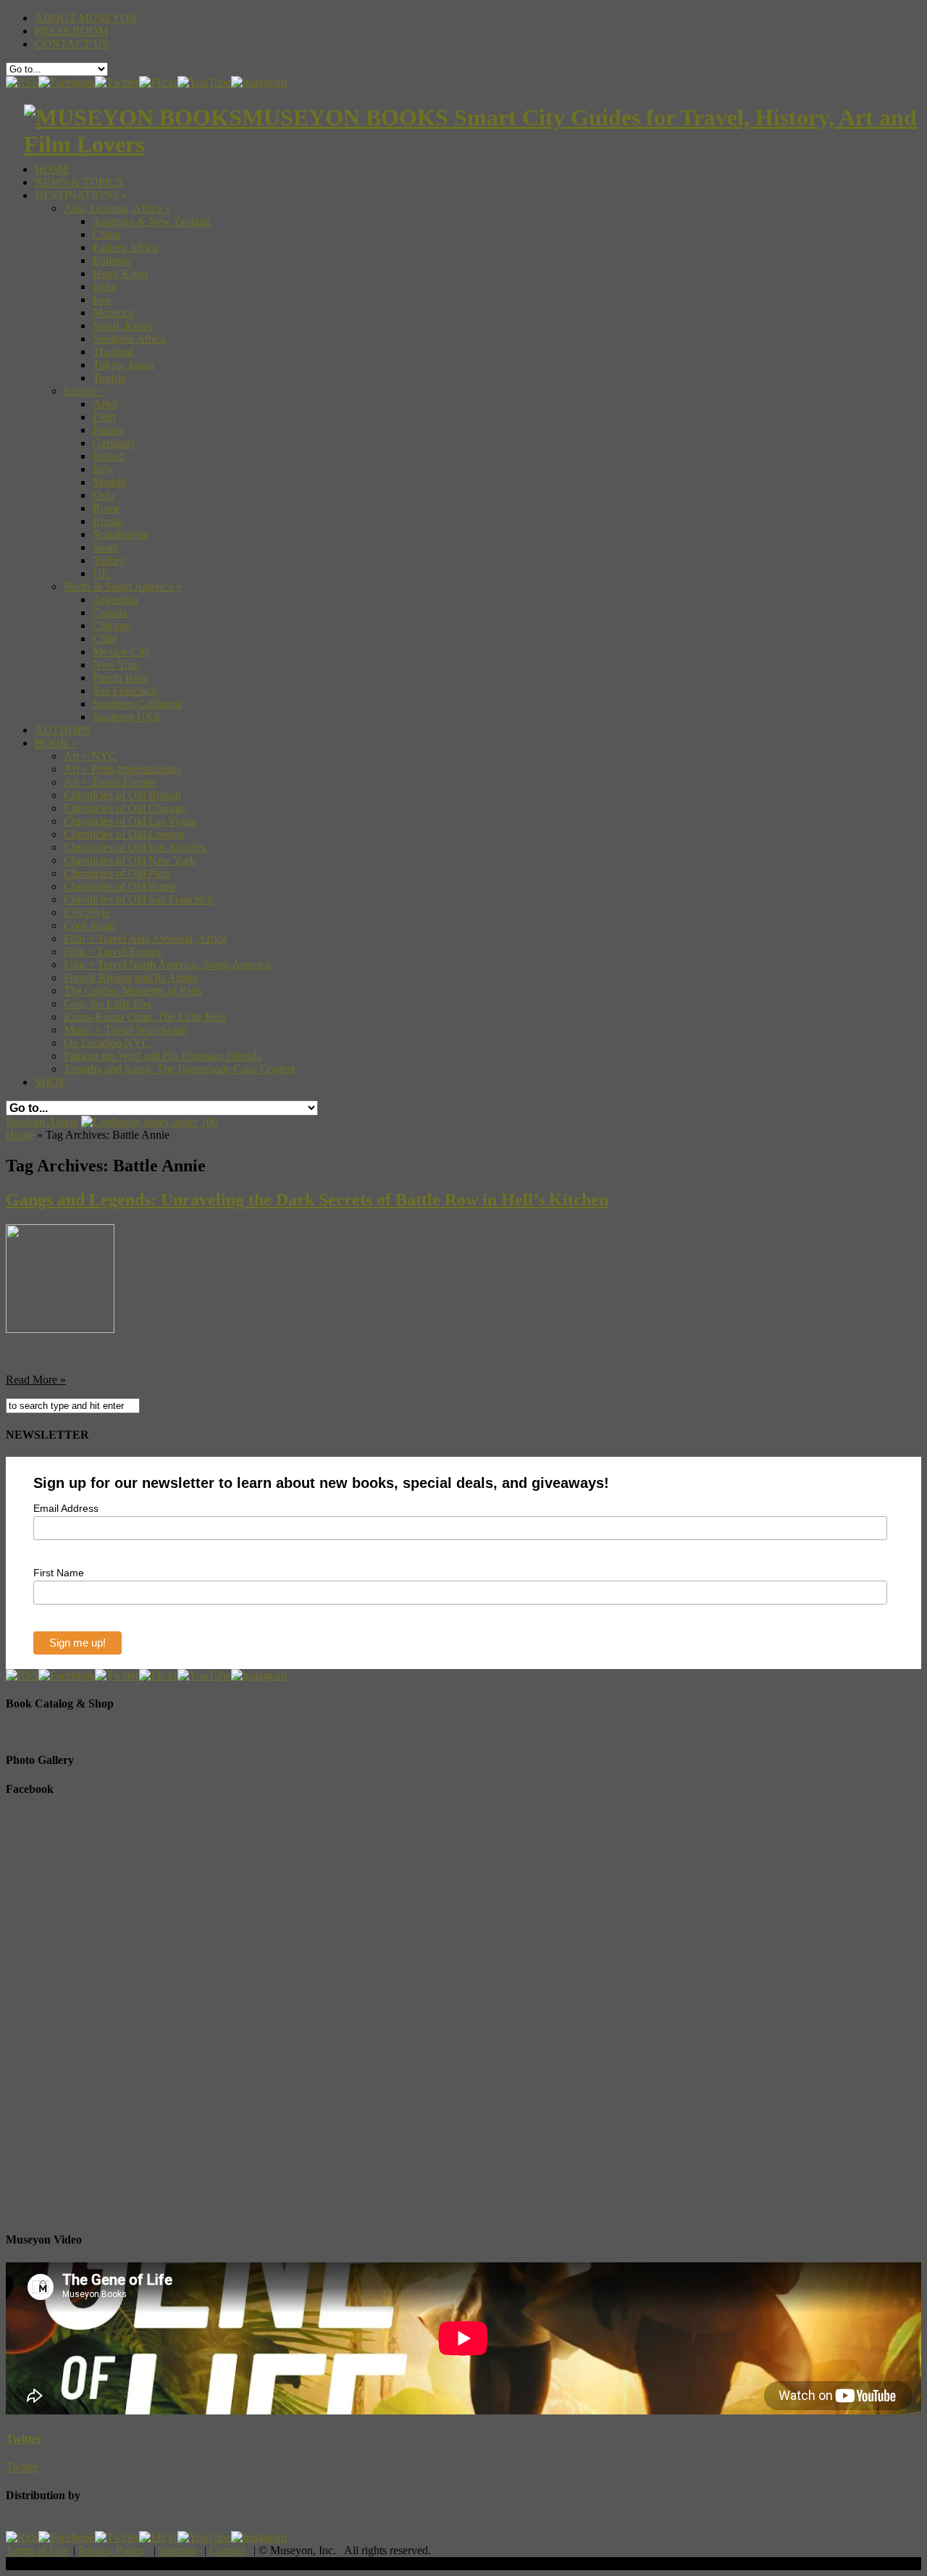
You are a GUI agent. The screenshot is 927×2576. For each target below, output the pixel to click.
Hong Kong (120, 273)
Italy (103, 469)
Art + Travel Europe (110, 782)
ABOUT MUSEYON (86, 18)
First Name (59, 1573)
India (104, 287)
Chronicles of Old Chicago (125, 808)
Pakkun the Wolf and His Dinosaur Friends (162, 1056)
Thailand (113, 352)
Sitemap (177, 2550)
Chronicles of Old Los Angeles (135, 847)
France (108, 430)
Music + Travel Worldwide (125, 1030)
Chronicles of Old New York (130, 860)
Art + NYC (90, 756)
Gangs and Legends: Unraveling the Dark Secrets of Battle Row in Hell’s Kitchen (307, 1200)
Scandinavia (121, 534)
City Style (87, 912)
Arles (105, 404)
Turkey (109, 560)
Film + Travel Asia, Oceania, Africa (145, 938)
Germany (114, 443)
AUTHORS (63, 730)
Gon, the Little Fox (108, 1004)
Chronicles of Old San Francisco (138, 899)
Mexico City (121, 652)
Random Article (42, 1122)
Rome (106, 508)
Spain (106, 547)
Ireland (109, 456)
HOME (52, 169)
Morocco (113, 313)
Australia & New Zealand (152, 221)
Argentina (116, 599)
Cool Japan (89, 925)
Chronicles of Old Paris (117, 873)
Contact (227, 2550)
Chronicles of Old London (124, 834)
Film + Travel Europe (113, 952)
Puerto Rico (120, 678)
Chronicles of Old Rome (120, 886)
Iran (102, 300)
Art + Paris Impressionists (122, 769)
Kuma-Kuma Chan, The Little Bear (145, 1017)
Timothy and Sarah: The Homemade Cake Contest (179, 1069)
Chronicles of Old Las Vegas (130, 821)
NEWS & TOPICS (79, 182)
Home (20, 1135)
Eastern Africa (125, 247)
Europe (85, 391)
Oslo (104, 495)
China (106, 234)
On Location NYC (107, 1043)
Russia (108, 521)
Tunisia (109, 378)
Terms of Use (37, 2550)
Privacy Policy (112, 2550)
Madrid (109, 482)
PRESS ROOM (71, 31)
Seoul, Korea (123, 326)
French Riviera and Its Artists (130, 978)
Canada (110, 612)
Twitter (24, 2439)
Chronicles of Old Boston (122, 795)
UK (101, 573)
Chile (105, 639)
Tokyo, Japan (123, 365)
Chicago (112, 626)
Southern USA (127, 717)
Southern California (138, 704)
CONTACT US (72, 44)
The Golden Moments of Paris (133, 991)
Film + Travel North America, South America (167, 965)
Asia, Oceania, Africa (117, 208)
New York (116, 665)
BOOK (56, 743)
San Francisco (125, 691)
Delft (104, 417)
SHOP (50, 1082)
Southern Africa (129, 339)
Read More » (36, 1380)
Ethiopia (112, 260)
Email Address (66, 1508)
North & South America (123, 586)
